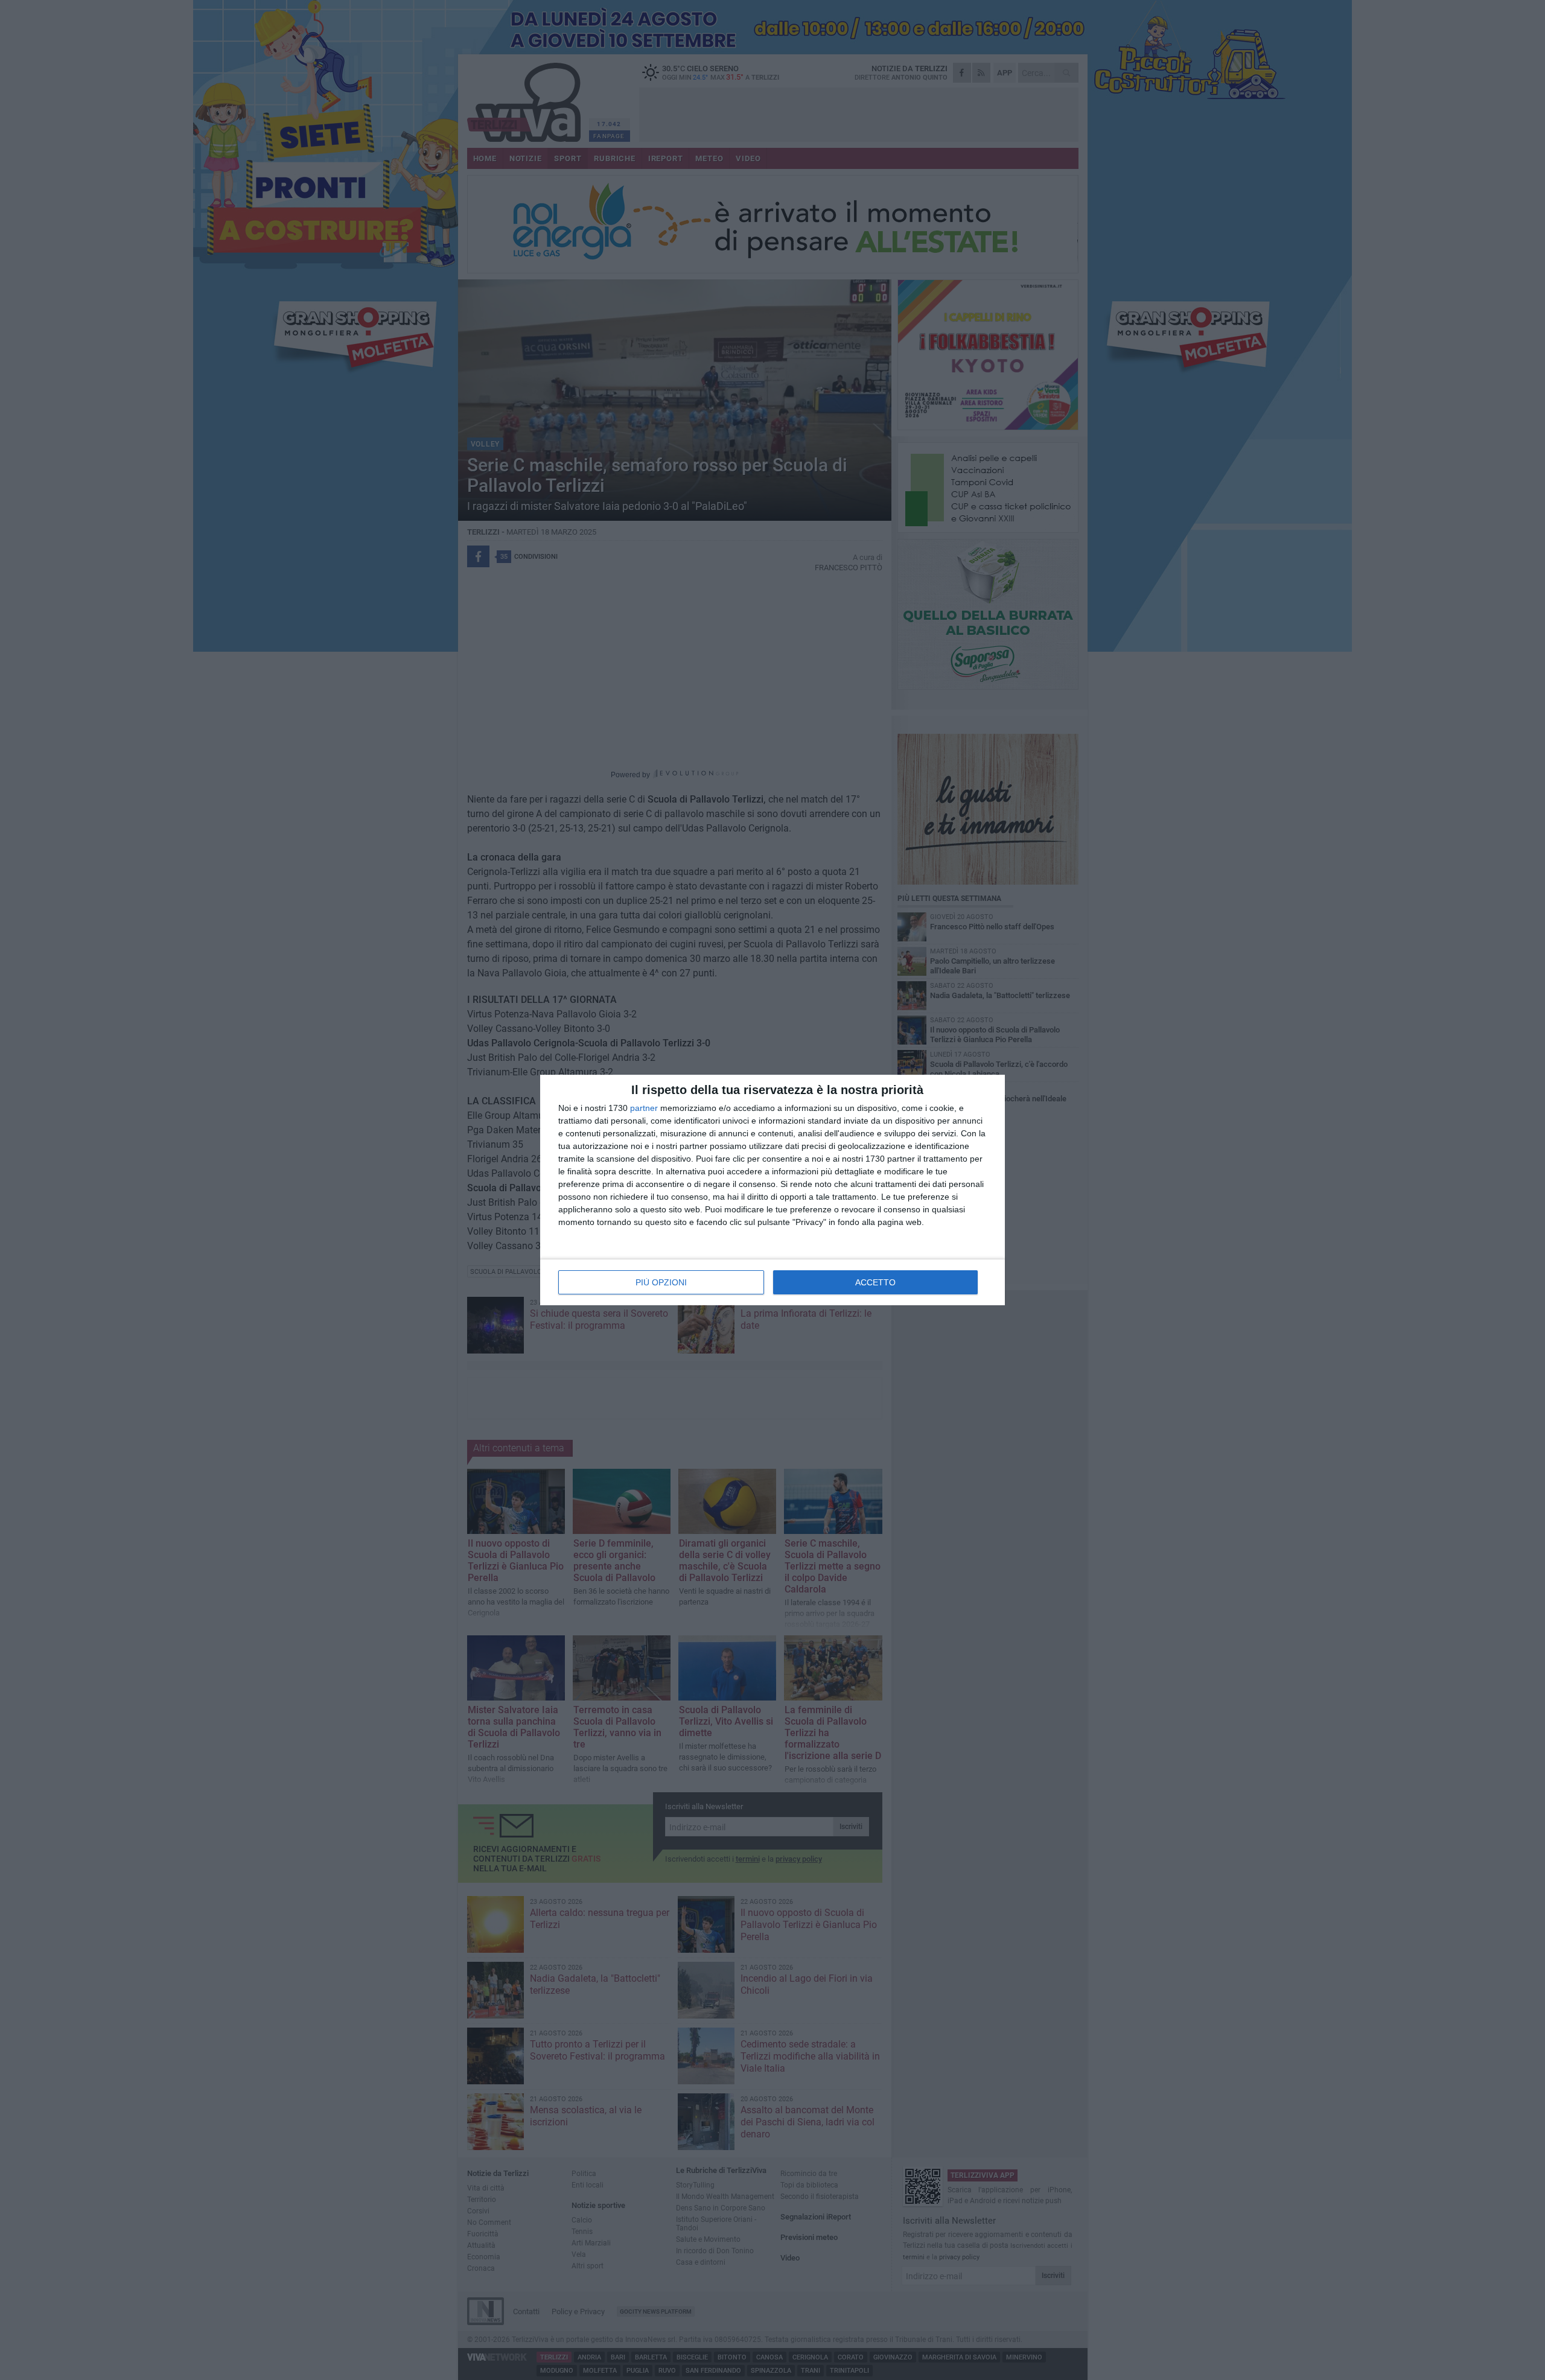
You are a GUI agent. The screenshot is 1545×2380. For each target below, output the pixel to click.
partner (644, 1108)
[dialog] (772, 1190)
